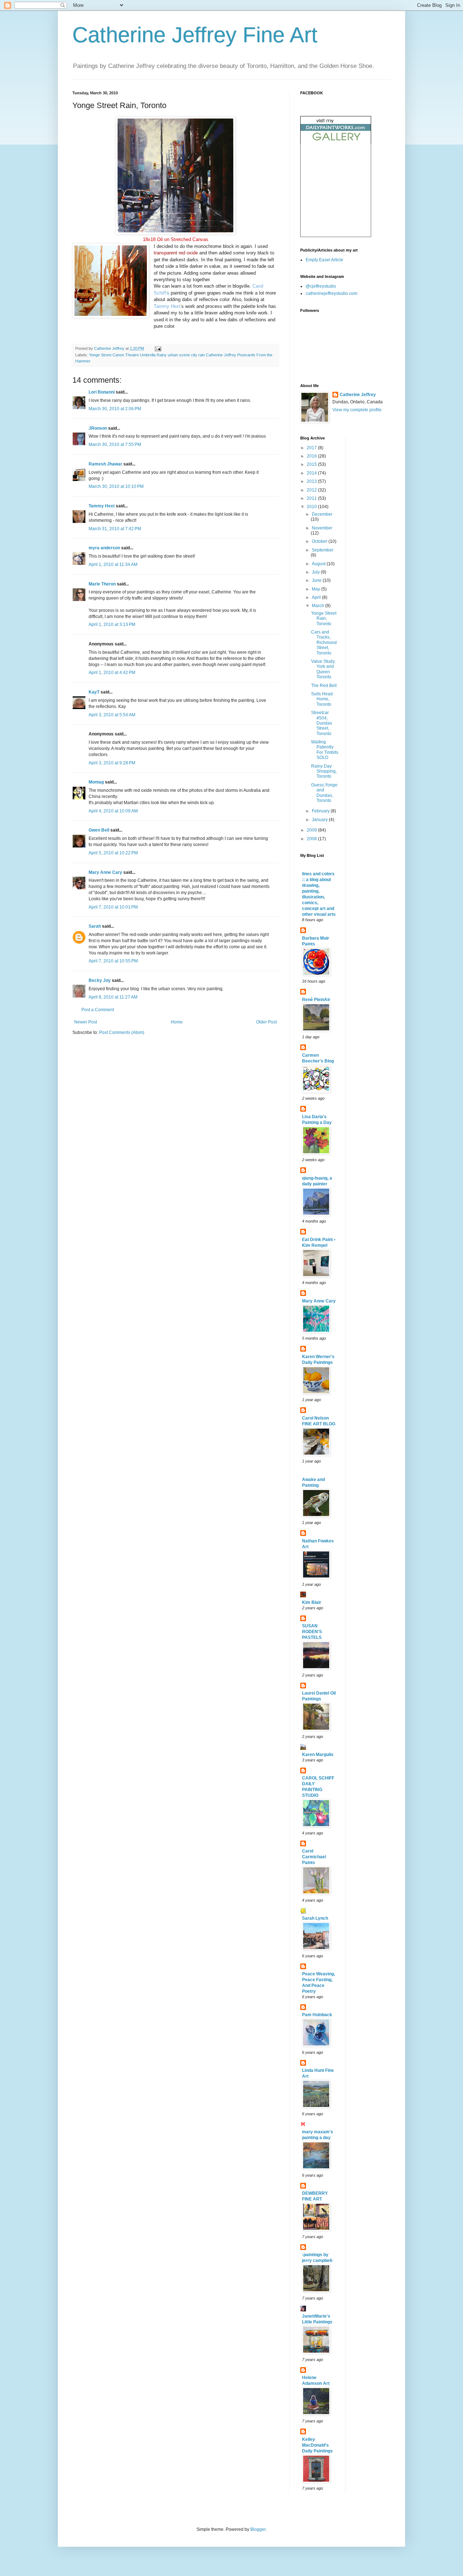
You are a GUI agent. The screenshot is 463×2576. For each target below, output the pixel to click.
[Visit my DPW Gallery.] (336, 142)
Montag (96, 782)
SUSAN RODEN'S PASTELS (312, 1632)
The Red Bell (324, 686)
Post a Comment (98, 1010)
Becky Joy (100, 980)
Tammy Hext (167, 306)
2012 (312, 490)
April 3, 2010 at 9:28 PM (112, 763)
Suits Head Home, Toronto (322, 699)
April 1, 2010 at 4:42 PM (112, 673)
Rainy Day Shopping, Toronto (324, 771)
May (317, 589)
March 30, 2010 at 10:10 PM (116, 486)
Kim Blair (312, 1602)
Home (177, 1022)
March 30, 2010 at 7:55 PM (115, 445)
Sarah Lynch (315, 1918)
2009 (312, 830)
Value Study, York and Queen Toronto (323, 669)
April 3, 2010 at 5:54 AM (112, 715)
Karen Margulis (318, 1755)
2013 (312, 481)
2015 (312, 464)
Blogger (258, 2529)
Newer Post (86, 1022)
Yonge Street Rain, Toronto (324, 619)
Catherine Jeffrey (358, 395)
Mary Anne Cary (105, 872)
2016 (312, 456)
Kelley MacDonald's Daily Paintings (317, 2445)
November (322, 528)
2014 (312, 473)
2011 (312, 498)
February (321, 811)
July (316, 572)
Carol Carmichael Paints (314, 1857)
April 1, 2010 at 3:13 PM (112, 624)
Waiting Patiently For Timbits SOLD (325, 750)
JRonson (98, 428)
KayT (94, 692)
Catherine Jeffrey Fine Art (195, 35)
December (322, 514)
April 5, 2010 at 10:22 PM (113, 853)
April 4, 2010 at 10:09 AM (113, 811)
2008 (312, 839)
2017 (312, 448)
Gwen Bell (99, 830)
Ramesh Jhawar (105, 464)
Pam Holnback (317, 2015)
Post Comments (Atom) (122, 1032)
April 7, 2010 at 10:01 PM (113, 907)
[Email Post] (158, 348)
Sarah (95, 926)
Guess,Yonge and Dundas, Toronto (324, 793)
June (317, 580)
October (320, 541)
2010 (312, 507)
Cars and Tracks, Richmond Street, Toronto (324, 643)
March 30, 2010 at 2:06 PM (115, 409)
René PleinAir (316, 1000)
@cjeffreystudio (321, 286)
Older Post (266, 1022)
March (318, 606)
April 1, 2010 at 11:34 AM (113, 564)
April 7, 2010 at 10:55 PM (113, 961)
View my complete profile (357, 410)
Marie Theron (102, 584)
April (317, 597)
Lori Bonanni (102, 392)
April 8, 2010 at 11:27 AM (113, 997)
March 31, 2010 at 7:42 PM (115, 529)
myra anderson (104, 548)
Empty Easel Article (324, 260)
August (319, 564)
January (320, 820)
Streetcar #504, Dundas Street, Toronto (322, 723)
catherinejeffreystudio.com (332, 293)
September (323, 550)
